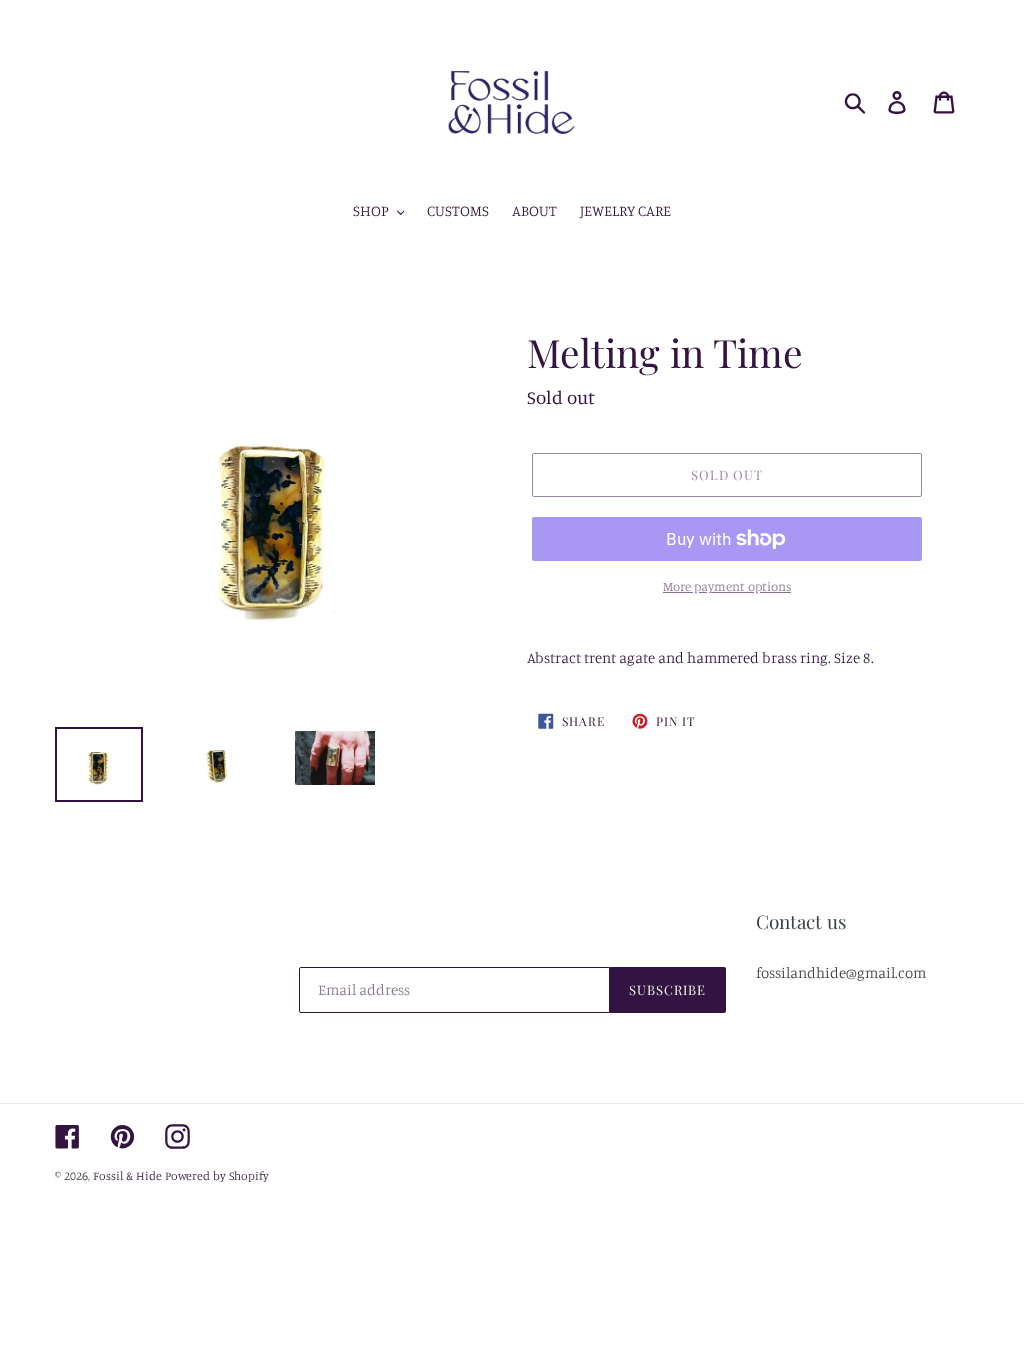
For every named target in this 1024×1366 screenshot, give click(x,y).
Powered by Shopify (217, 1175)
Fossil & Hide (127, 1175)
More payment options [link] (727, 586)
